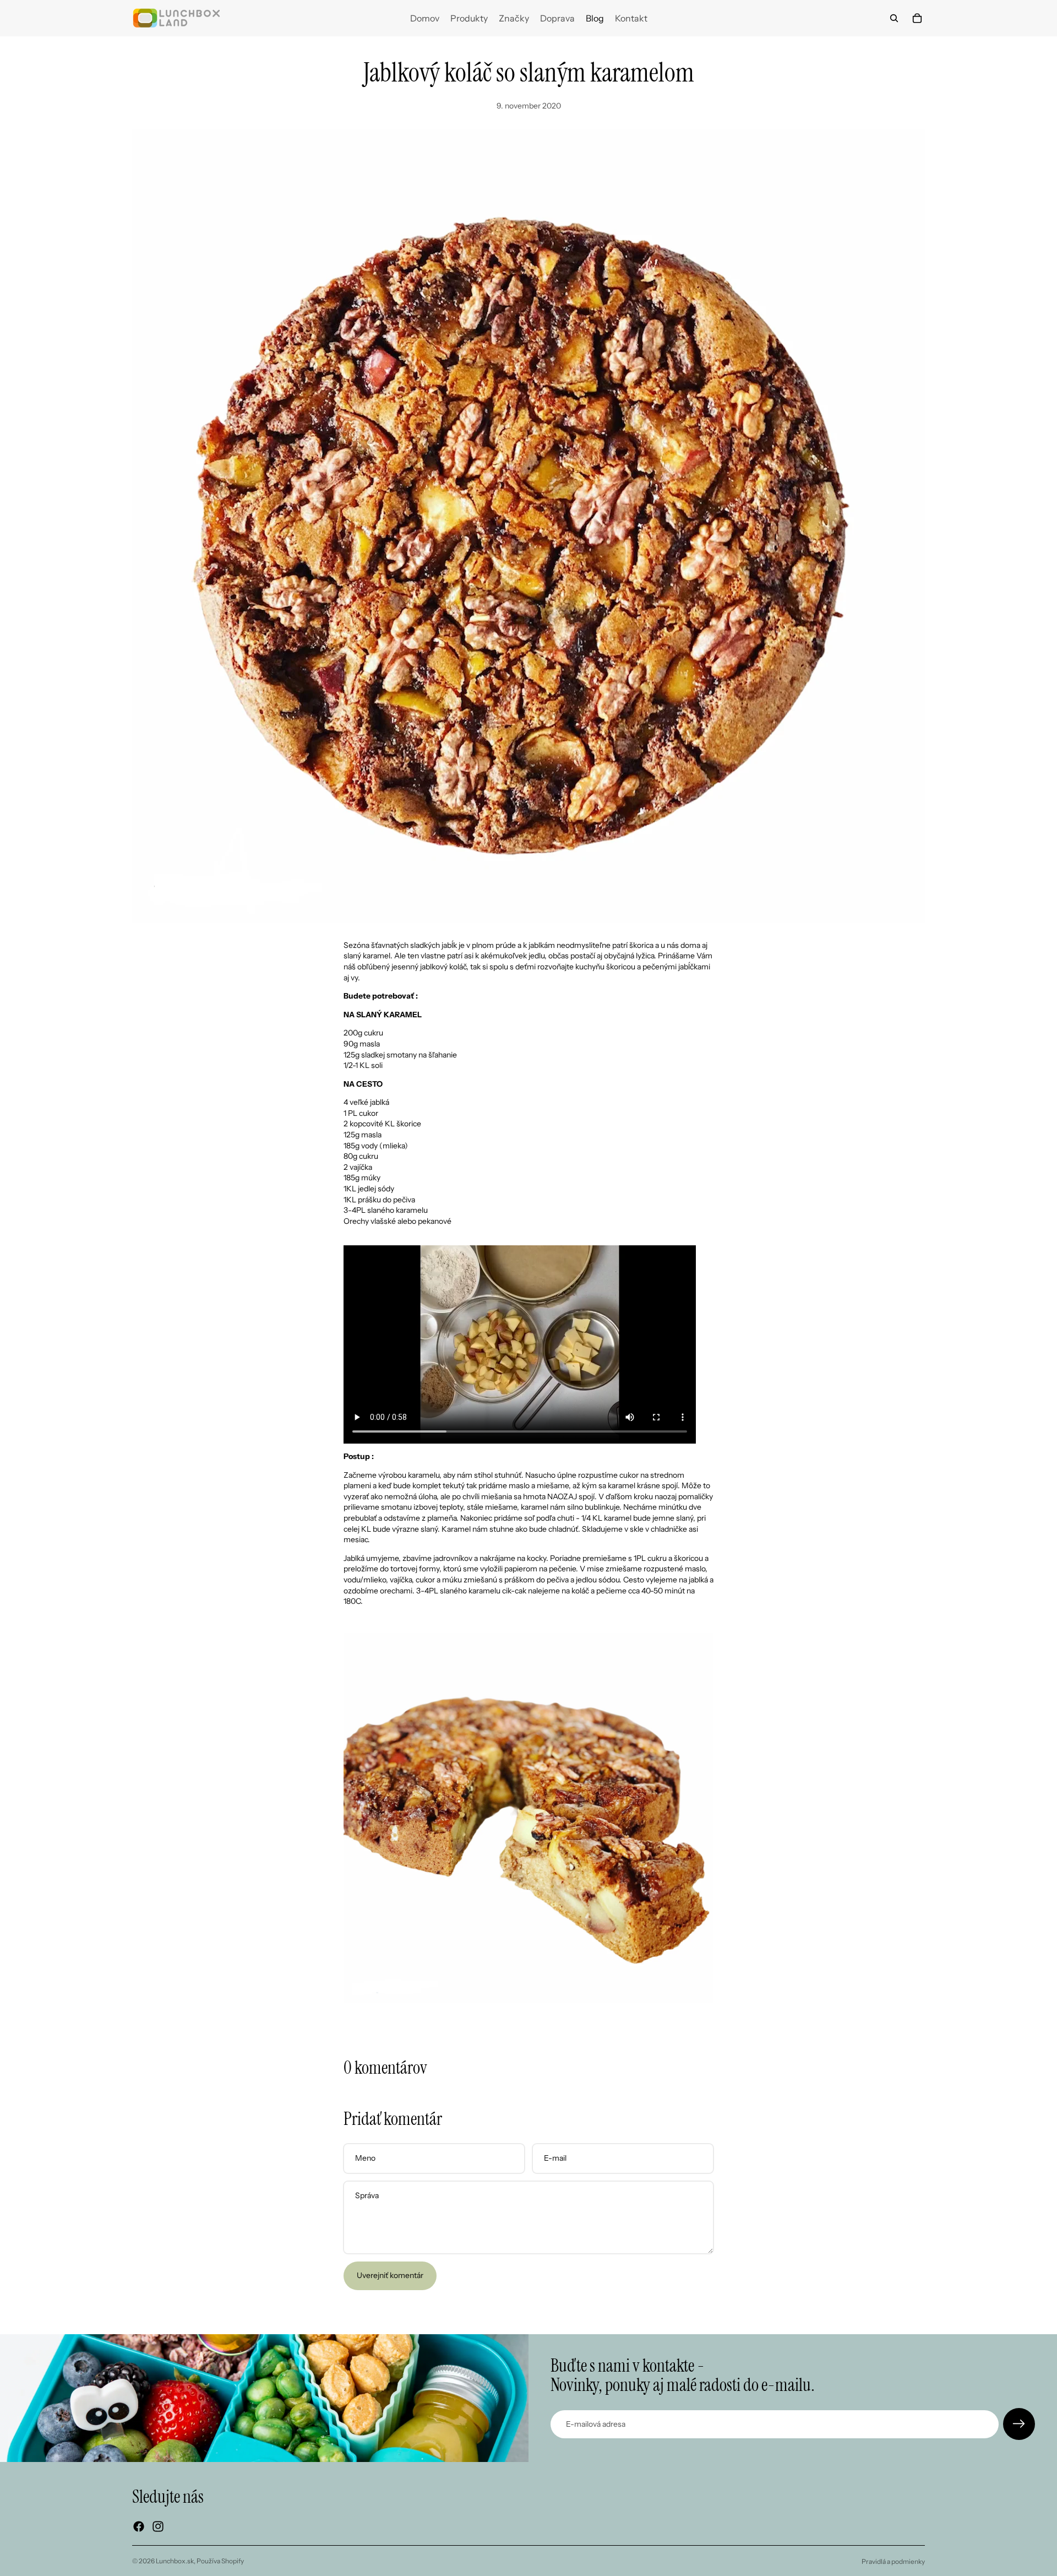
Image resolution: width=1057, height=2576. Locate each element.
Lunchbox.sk (175, 2561)
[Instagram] (158, 2526)
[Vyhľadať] (894, 18)
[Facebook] (139, 2526)
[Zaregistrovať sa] (1019, 2424)
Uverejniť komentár (390, 2275)
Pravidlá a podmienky (893, 2561)
